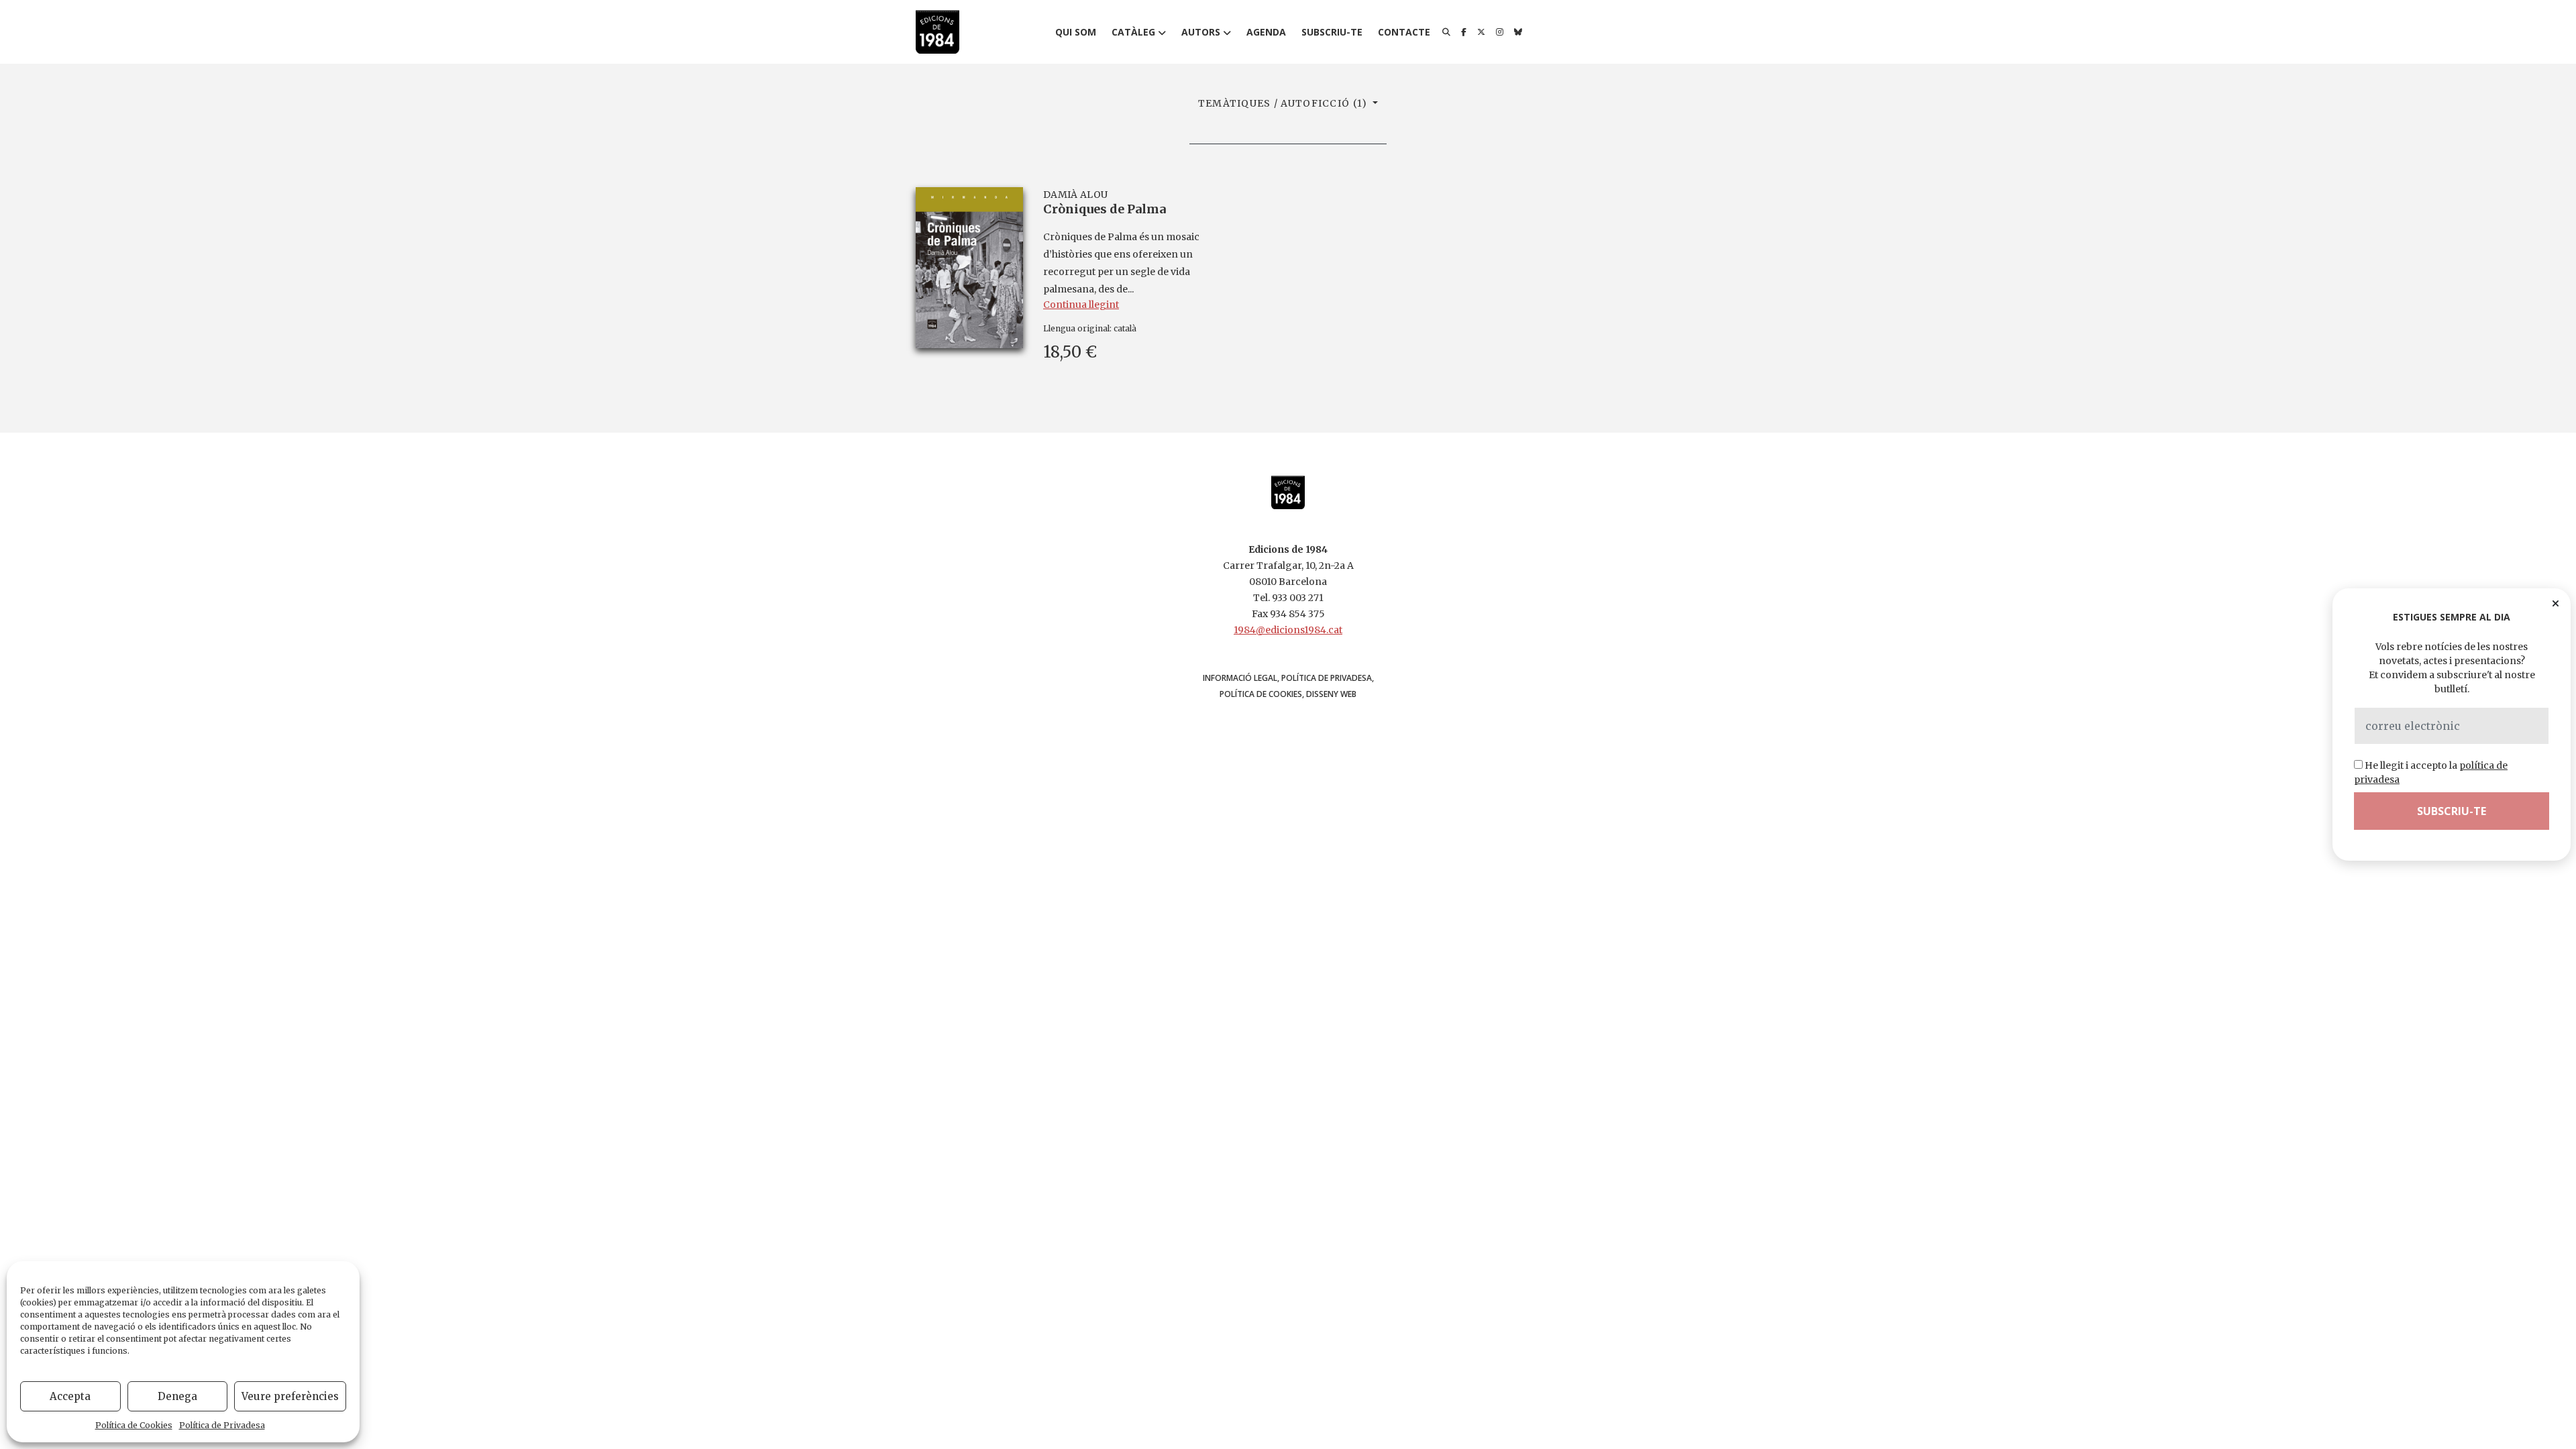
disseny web (1331, 694)
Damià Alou (1075, 195)
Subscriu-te (1332, 32)
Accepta (70, 1396)
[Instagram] (1500, 32)
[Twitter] (1481, 32)
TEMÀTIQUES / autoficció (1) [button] (1284, 103)
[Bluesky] (1518, 32)
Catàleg (1133, 32)
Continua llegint (1081, 305)
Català (1125, 328)
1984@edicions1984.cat (1288, 630)
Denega (177, 1396)
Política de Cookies (134, 1425)
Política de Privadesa (222, 1425)
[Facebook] (1464, 32)
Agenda (1266, 32)
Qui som (1076, 32)
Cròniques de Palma (1105, 209)
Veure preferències (290, 1396)
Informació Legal (1240, 678)
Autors (1201, 32)
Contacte (1404, 32)
